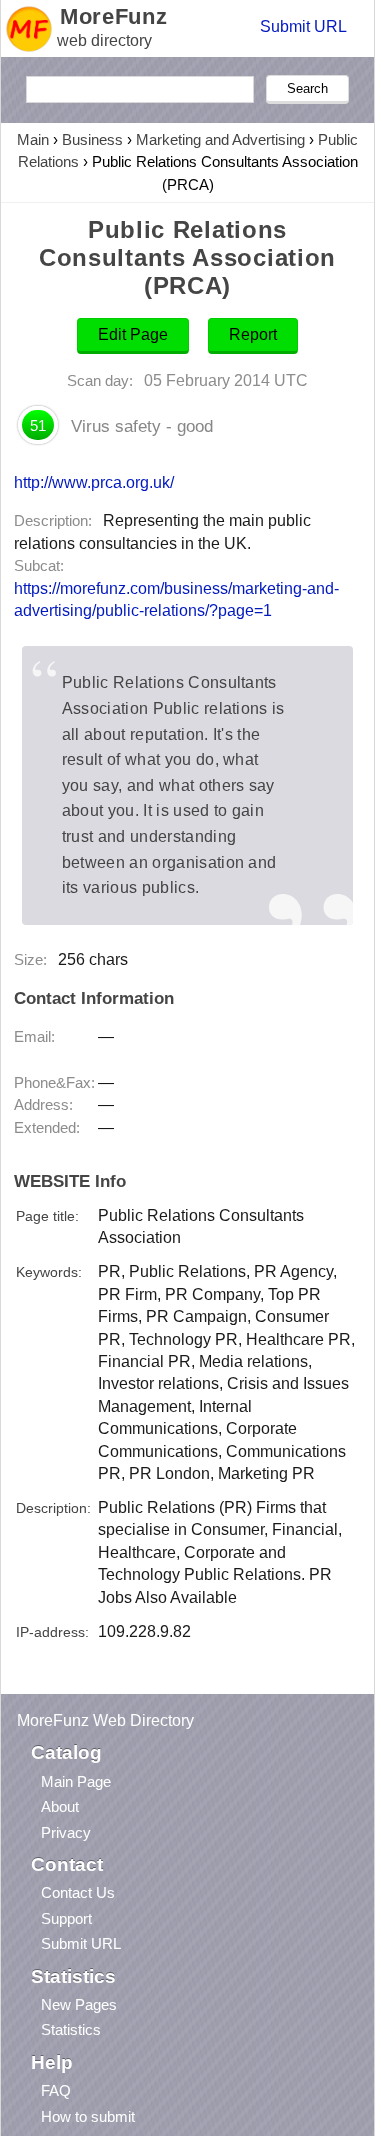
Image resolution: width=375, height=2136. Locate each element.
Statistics (71, 2029)
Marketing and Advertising (220, 139)
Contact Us (78, 1892)
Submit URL (303, 26)
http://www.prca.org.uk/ (94, 482)
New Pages (79, 2004)
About (60, 1806)
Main (33, 139)
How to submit (88, 2116)
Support (66, 1918)
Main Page (76, 1781)
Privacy (66, 1832)
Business (92, 139)
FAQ (56, 2090)
